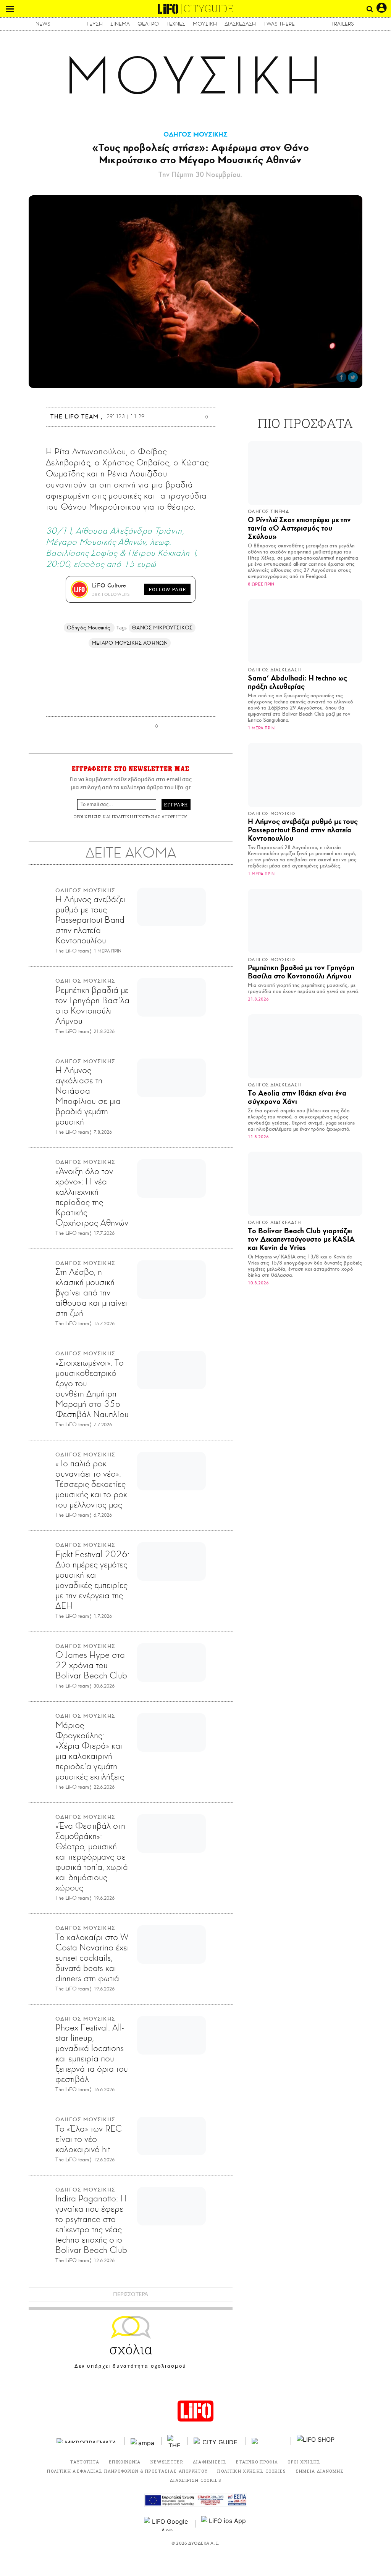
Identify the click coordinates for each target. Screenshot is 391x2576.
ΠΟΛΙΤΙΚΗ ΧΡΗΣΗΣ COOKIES (251, 2471)
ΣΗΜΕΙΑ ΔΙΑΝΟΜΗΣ (320, 2471)
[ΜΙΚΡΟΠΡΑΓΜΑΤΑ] (88, 2441)
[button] (10, 9)
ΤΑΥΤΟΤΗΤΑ (85, 2462)
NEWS (43, 24)
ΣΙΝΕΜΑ (120, 24)
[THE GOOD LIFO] (175, 2441)
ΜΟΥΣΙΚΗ (205, 24)
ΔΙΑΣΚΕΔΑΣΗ (240, 24)
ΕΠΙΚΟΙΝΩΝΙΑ (125, 2462)
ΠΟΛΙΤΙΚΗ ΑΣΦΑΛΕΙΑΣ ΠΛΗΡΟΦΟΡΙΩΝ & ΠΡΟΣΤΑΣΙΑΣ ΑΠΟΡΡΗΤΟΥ (127, 2471)
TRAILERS (343, 24)
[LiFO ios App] (224, 2524)
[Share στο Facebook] (341, 377)
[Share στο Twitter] (353, 377)
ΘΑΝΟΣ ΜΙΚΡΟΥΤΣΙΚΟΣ (162, 628)
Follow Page (167, 589)
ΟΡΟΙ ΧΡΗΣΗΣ (87, 817)
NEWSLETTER (167, 2462)
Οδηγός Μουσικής (89, 628)
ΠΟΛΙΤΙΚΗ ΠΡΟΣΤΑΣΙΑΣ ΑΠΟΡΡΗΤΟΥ (150, 817)
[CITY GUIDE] (217, 2441)
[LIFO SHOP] (316, 2441)
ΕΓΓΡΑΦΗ (176, 804)
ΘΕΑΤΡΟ (148, 24)
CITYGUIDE (209, 9)
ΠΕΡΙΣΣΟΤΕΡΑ (131, 2294)
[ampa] (143, 2441)
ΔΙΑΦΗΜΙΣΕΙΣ (210, 2462)
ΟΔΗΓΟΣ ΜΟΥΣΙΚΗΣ (195, 134)
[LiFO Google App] (167, 2524)
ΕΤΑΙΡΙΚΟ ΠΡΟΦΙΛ (257, 2462)
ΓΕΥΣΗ (95, 24)
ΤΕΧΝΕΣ (176, 24)
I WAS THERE (279, 24)
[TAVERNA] (268, 2441)
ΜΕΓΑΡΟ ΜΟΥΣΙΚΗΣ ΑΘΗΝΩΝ (130, 643)
